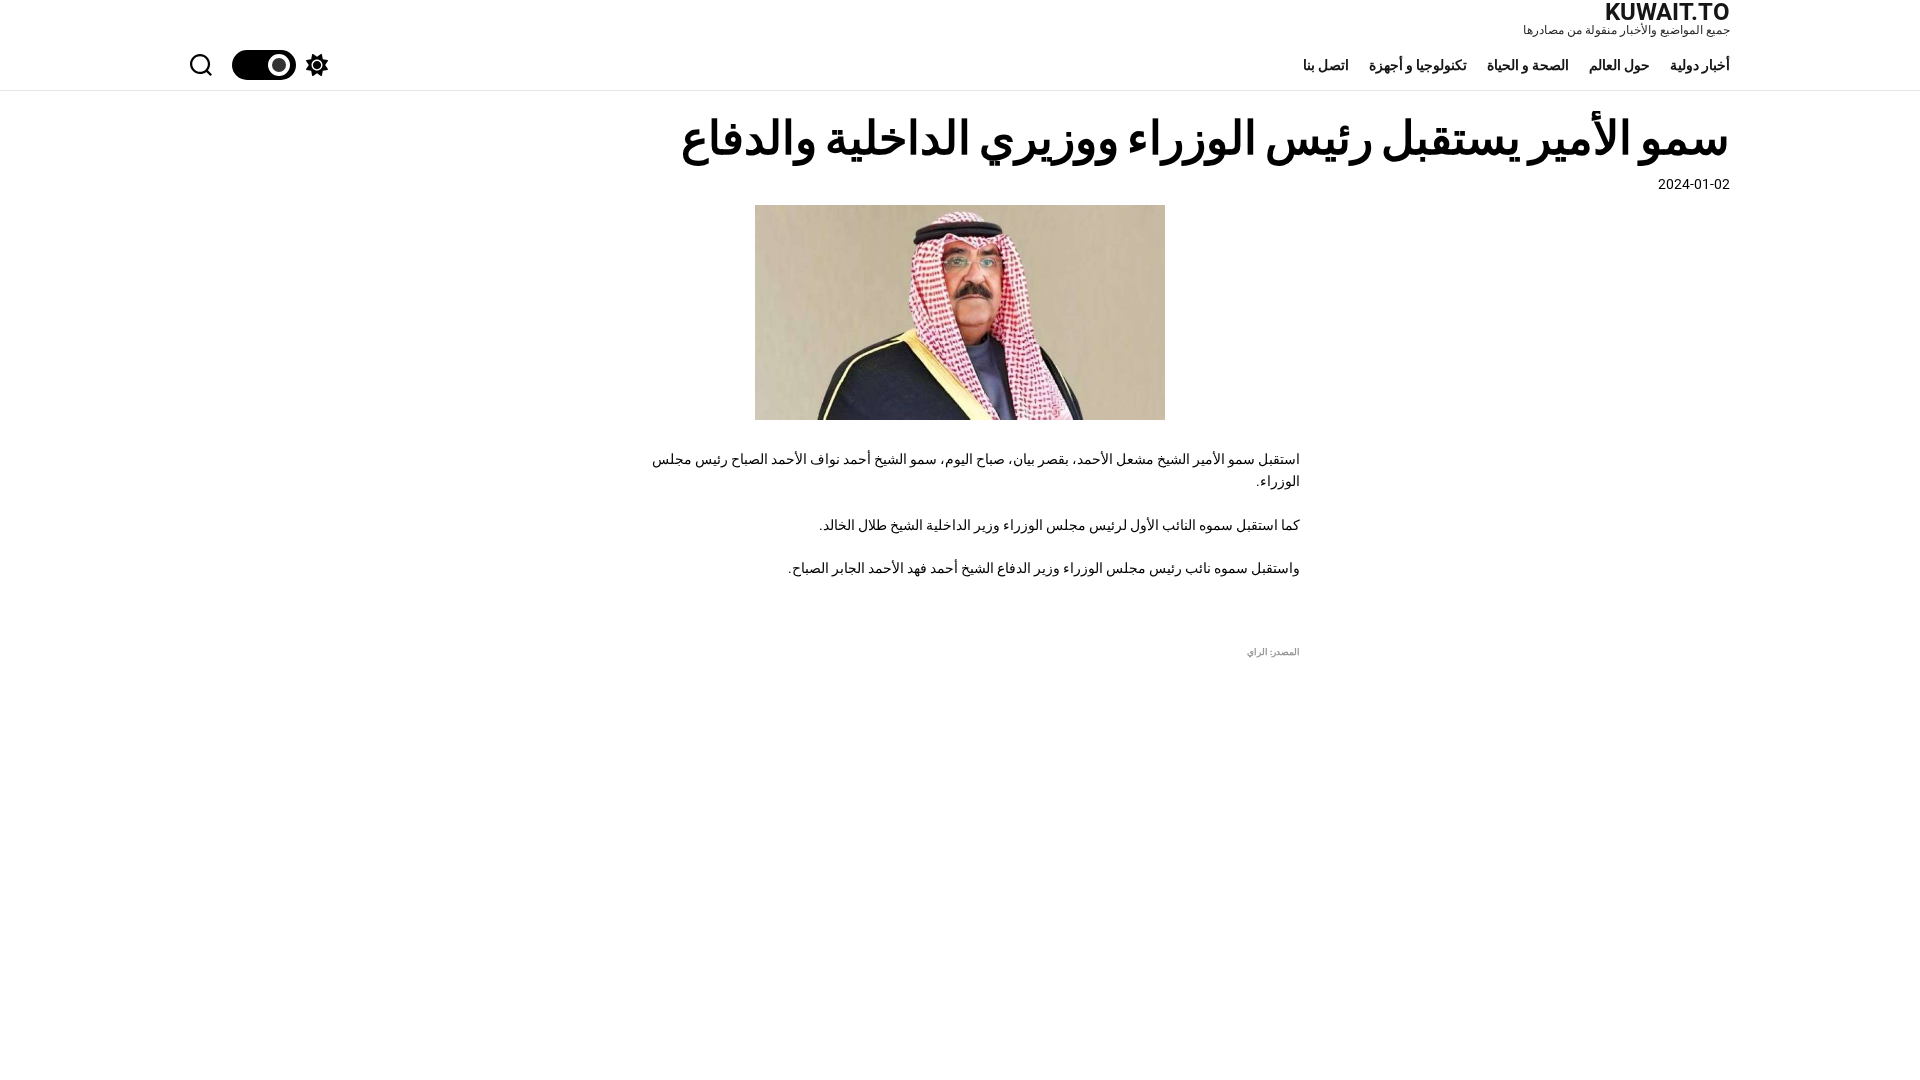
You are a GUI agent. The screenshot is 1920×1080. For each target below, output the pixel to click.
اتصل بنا (1326, 65)
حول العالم (1619, 65)
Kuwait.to (1667, 12)
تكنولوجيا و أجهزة (1418, 65)
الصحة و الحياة (1528, 65)
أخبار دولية (1700, 65)
